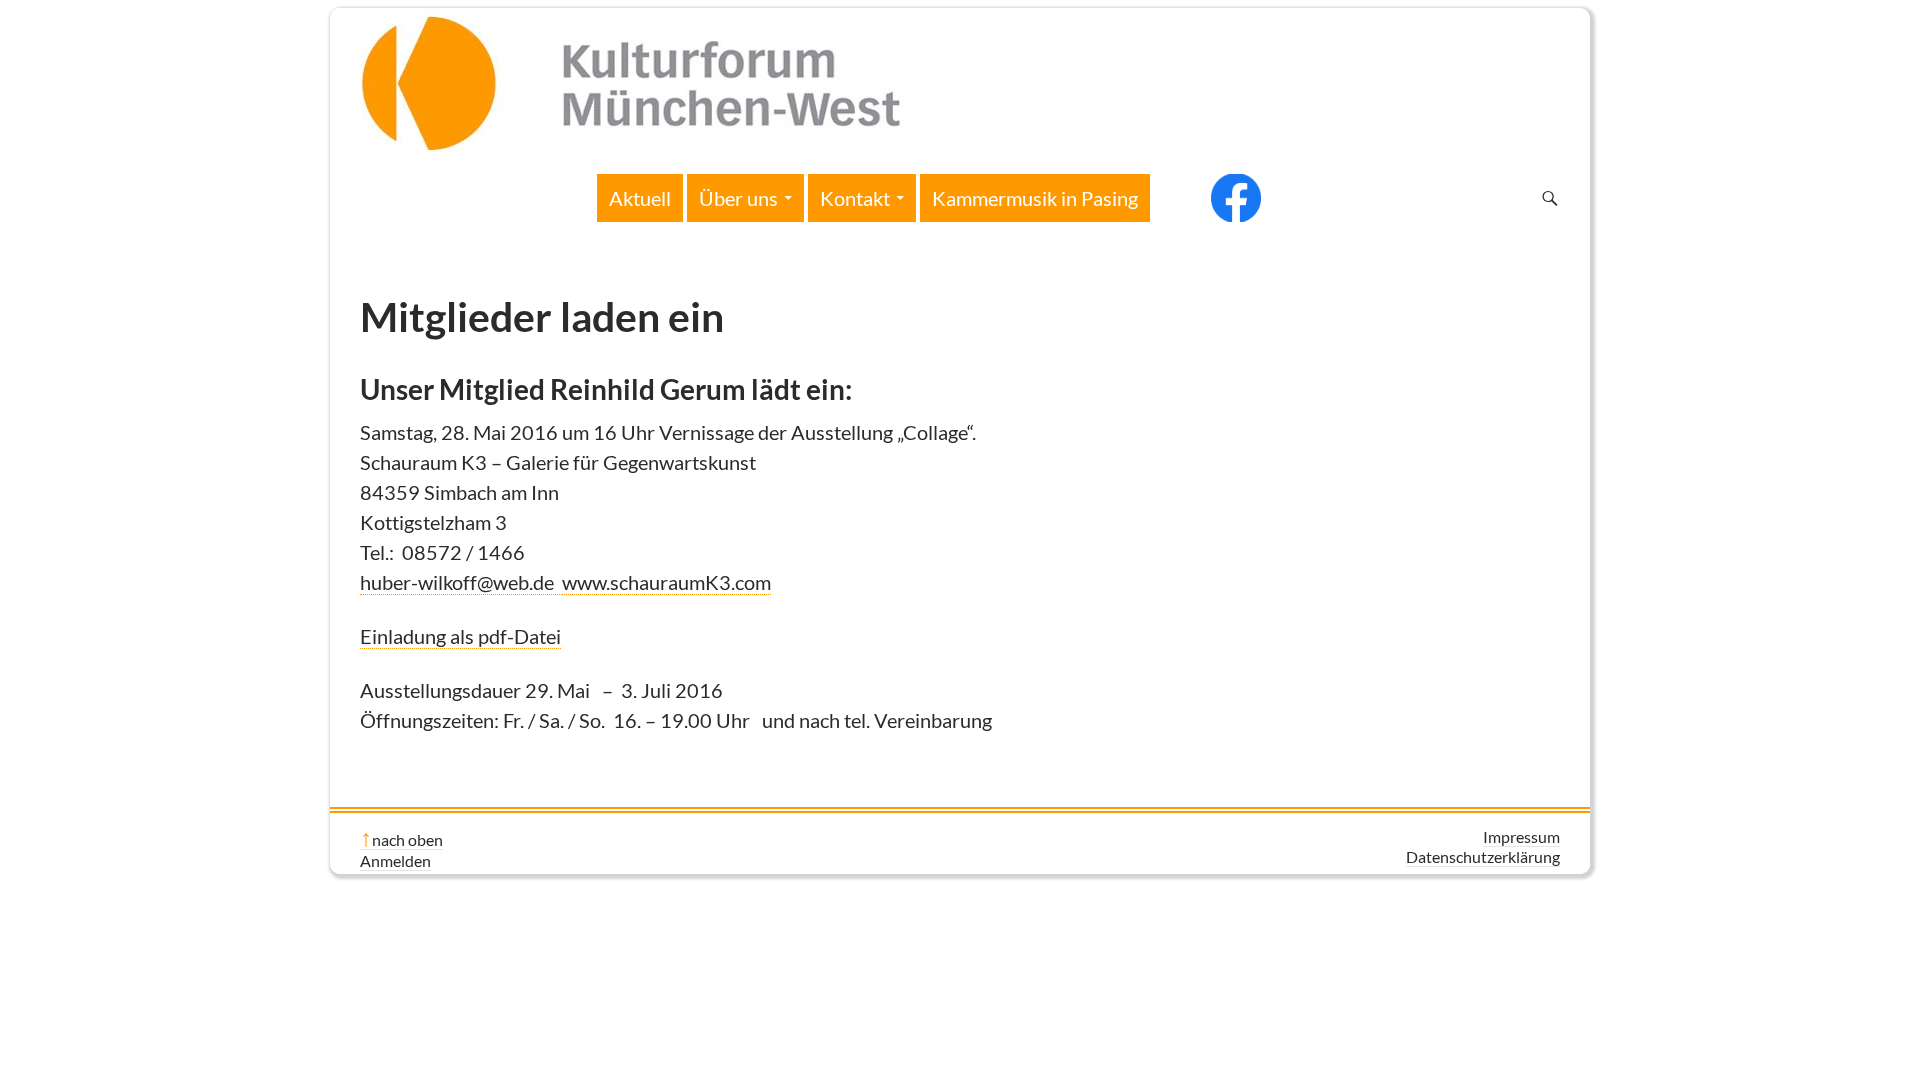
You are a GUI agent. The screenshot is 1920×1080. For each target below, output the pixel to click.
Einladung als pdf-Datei (460, 636)
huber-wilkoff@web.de (461, 582)
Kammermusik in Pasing (1035, 198)
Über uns (738, 198)
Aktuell (640, 198)
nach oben (407, 839)
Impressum (1521, 836)
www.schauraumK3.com (666, 582)
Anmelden (395, 860)
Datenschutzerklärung (1483, 856)
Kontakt (855, 198)
